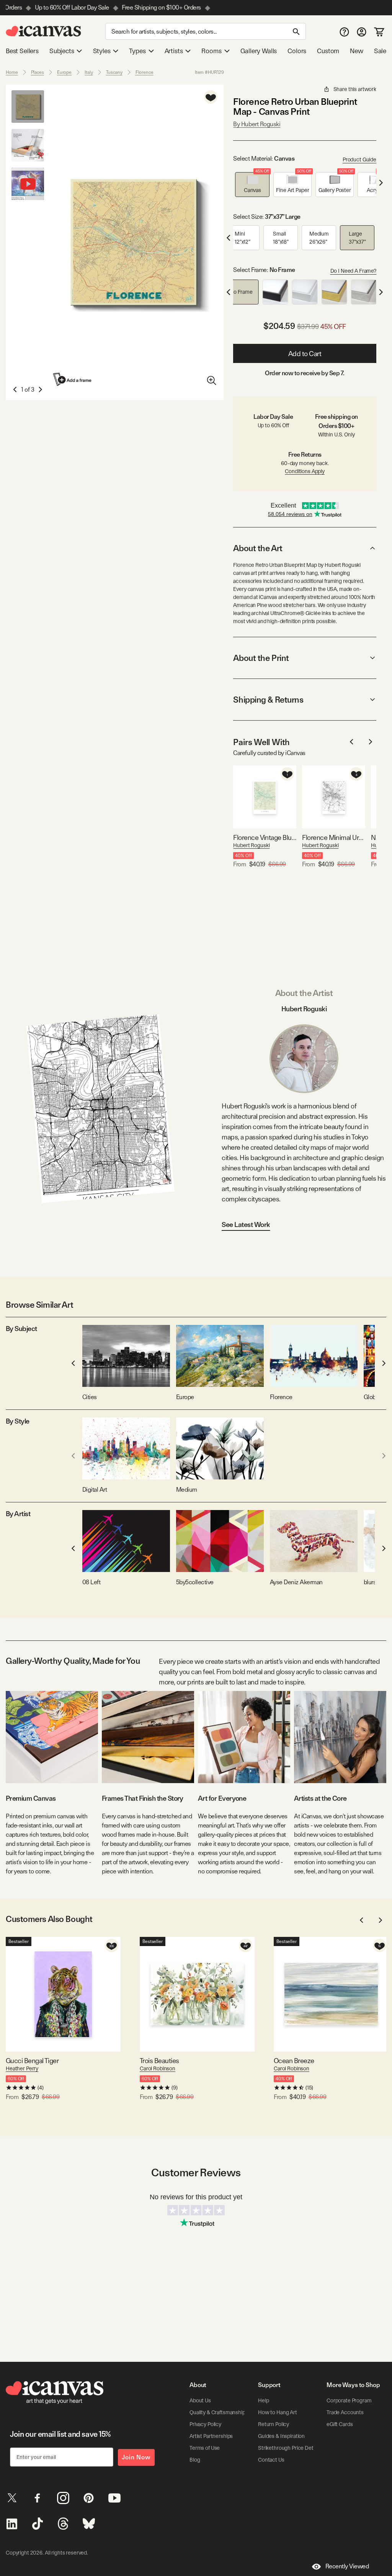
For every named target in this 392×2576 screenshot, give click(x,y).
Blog (195, 2460)
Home (12, 72)
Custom (328, 51)
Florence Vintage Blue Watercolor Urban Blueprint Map (265, 837)
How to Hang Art (278, 2412)
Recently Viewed (347, 2566)
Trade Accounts (345, 2412)
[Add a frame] (73, 379)
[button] (252, 185)
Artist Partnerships (211, 2436)
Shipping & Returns (268, 700)
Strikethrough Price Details (289, 2448)
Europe (64, 72)
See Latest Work (246, 1225)
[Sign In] (362, 32)
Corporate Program (349, 2400)
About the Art (258, 548)
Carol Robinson (158, 2068)
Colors (297, 51)
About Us (200, 2400)
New (356, 51)
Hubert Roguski (251, 845)
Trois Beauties (159, 2061)
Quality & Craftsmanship (217, 2412)
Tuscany (114, 72)
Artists (174, 51)
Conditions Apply (305, 471)
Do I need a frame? (353, 271)
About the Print (261, 658)
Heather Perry (22, 2068)
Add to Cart (305, 354)
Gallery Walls (259, 51)
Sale (380, 51)
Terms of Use (205, 2448)
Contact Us (271, 2460)
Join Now (136, 2457)
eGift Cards (340, 2424)
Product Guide (359, 159)
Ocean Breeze (294, 2061)
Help (263, 2400)
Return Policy (274, 2424)
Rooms (211, 51)
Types (137, 51)
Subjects (62, 51)
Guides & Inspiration (281, 2436)
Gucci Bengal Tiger (32, 2061)
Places (38, 72)
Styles (102, 51)
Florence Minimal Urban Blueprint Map (334, 837)
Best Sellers (22, 51)
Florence (145, 72)
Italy (89, 72)
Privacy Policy (205, 2424)
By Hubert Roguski (257, 124)
